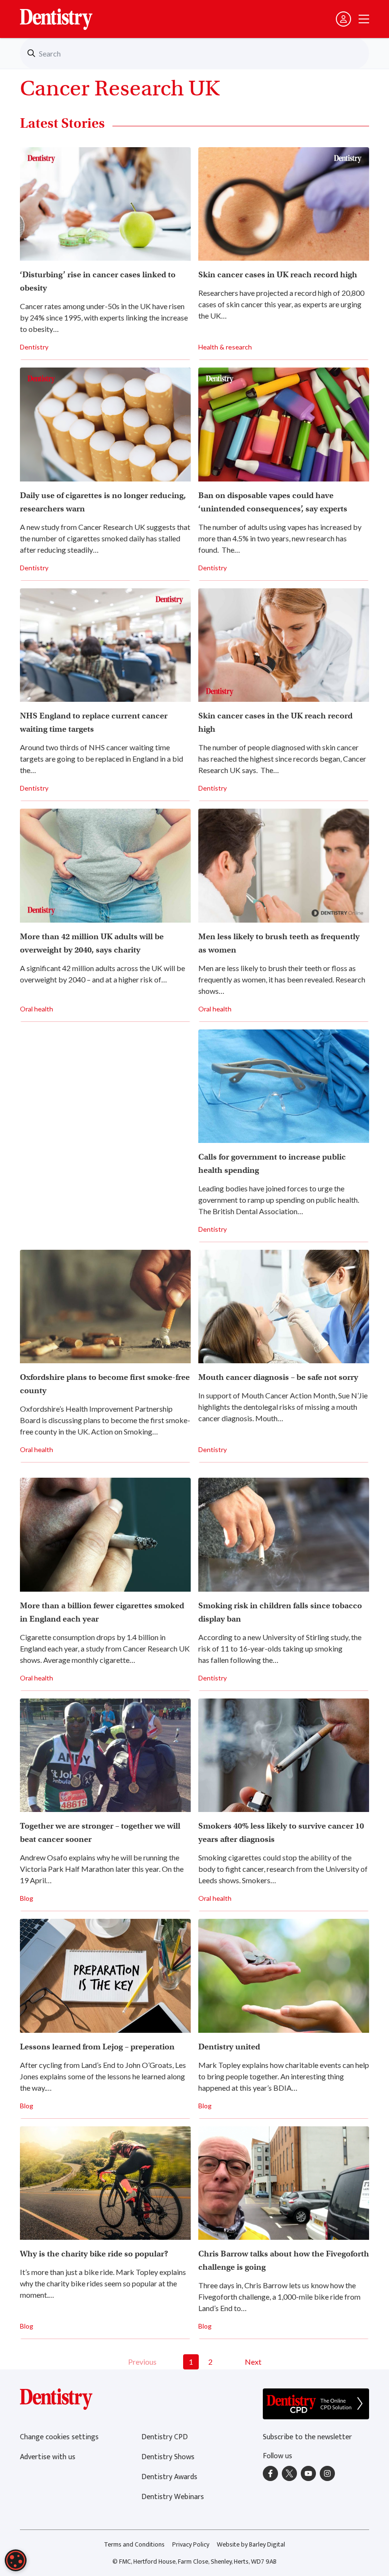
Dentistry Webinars (173, 2497)
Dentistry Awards (169, 2477)
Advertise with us (48, 2457)
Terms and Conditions (134, 2544)
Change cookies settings (59, 2437)
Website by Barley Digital (251, 2544)
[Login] (343, 19)
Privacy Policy (191, 2544)
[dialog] (16, 2560)
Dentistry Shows (168, 2457)
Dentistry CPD (165, 2437)
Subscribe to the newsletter (307, 2437)
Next (253, 2362)
